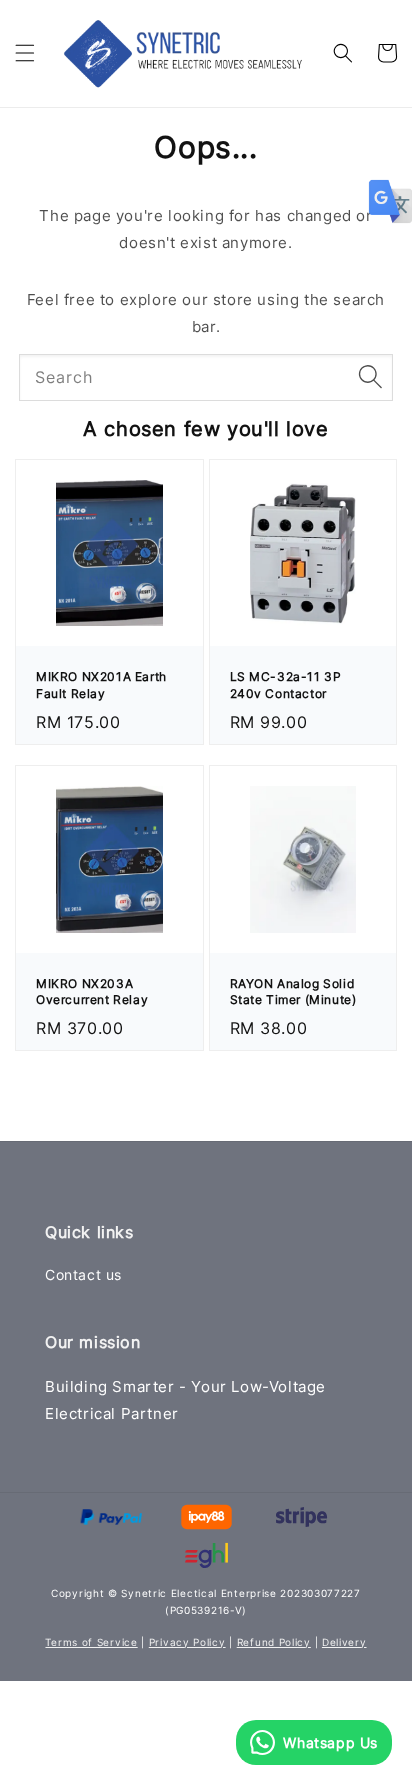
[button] (25, 53)
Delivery (344, 1642)
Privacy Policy (187, 1642)
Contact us (83, 1274)
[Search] (370, 377)
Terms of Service (91, 1642)
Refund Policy (274, 1642)
